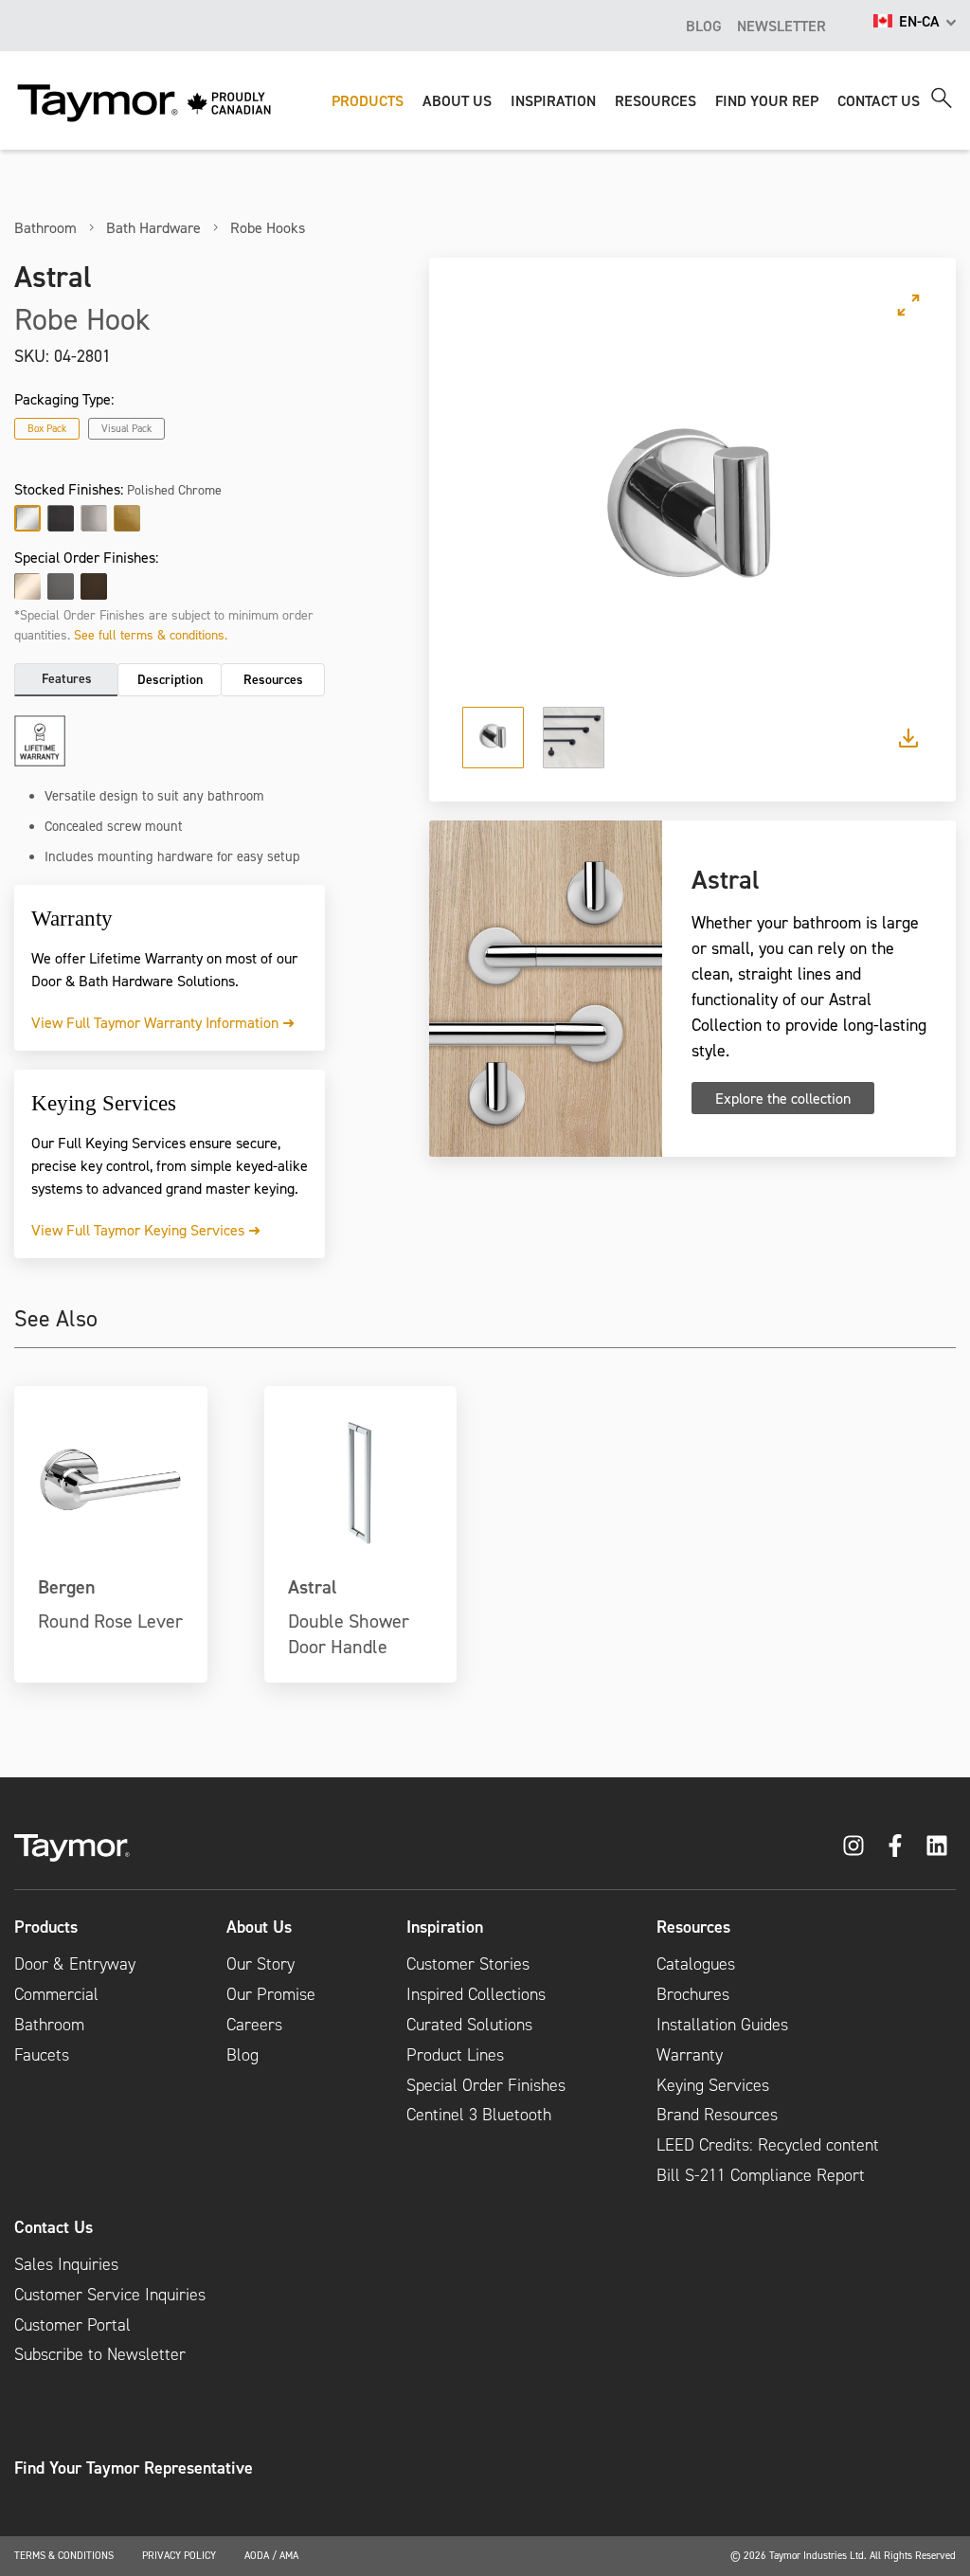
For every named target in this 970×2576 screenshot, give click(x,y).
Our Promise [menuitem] (271, 1994)
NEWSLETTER (781, 26)
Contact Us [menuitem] (54, 2227)
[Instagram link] (853, 1846)
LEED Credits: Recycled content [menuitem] (768, 2145)
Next (890, 513)
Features (67, 678)
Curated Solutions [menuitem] (469, 2025)
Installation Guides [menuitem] (722, 2025)
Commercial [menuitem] (56, 1994)
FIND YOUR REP (767, 100)
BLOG (704, 26)
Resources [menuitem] (693, 1927)
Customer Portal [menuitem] (72, 2325)
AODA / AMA (271, 2555)
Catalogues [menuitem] (696, 1964)
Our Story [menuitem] (260, 1964)
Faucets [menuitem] (42, 2055)
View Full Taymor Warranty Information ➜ (163, 1022)
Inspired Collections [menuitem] (476, 1994)
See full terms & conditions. (151, 634)
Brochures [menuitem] (693, 1994)
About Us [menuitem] (259, 1927)
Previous (494, 513)
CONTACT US (879, 100)
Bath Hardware (153, 227)
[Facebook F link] (895, 1846)
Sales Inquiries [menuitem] (66, 2264)
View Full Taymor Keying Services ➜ (146, 1230)
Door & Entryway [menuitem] (75, 1964)
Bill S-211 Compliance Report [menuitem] (761, 2175)
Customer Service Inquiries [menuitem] (110, 2295)
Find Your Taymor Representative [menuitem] (134, 2468)
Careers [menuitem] (254, 2025)
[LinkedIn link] (937, 1846)
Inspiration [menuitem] (445, 1927)
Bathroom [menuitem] (49, 2025)
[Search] (942, 98)
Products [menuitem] (46, 1927)
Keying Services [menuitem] (713, 2085)
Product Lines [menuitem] (455, 2055)
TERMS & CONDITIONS (64, 2555)
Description (170, 679)
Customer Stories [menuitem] (468, 1964)
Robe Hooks (268, 227)
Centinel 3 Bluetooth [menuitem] (479, 2115)
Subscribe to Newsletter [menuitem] (100, 2354)
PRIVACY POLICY (179, 2555)
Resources (273, 679)
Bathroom (45, 227)
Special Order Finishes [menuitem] (486, 2085)
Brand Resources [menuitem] (717, 2115)
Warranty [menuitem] (690, 2055)
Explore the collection (783, 1098)
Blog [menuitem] (242, 2055)
